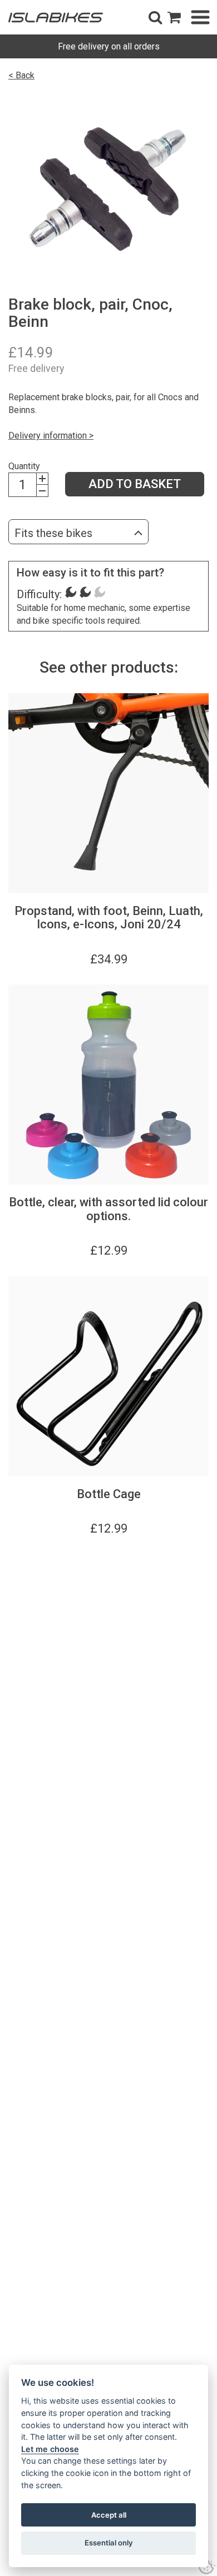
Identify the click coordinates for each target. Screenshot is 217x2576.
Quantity (24, 466)
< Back (21, 75)
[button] (155, 17)
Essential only (109, 2543)
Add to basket (135, 484)
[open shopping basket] (174, 17)
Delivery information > (51, 436)
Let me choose (50, 2449)
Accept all (109, 2515)
